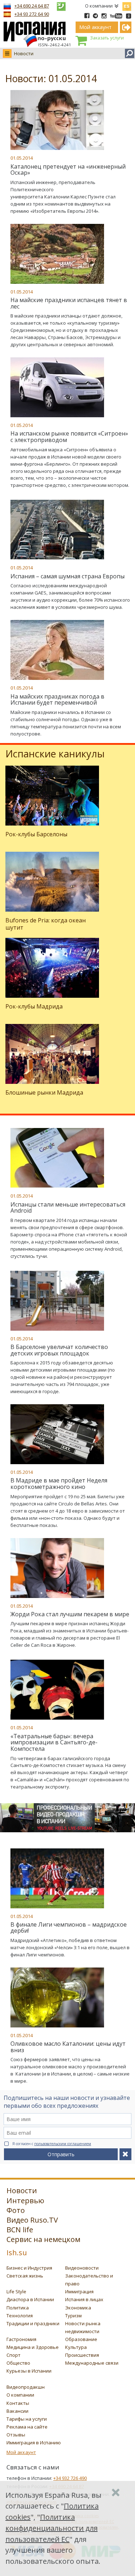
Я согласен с (52, 2144)
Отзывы (16, 2435)
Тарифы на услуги (27, 2419)
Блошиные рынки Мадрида (44, 1092)
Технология (20, 2316)
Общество (18, 2363)
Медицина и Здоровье (33, 2347)
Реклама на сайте (27, 2427)
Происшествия (82, 2355)
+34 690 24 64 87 (32, 6)
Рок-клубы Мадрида (34, 1006)
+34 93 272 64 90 (32, 14)
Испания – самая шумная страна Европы (67, 576)
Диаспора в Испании (30, 2299)
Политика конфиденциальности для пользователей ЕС (51, 2528)
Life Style (16, 2291)
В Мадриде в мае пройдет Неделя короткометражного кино (59, 1484)
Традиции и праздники (33, 2323)
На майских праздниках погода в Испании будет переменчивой (57, 700)
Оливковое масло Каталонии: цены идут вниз (68, 2047)
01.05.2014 (22, 158)
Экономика (78, 2308)
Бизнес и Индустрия (29, 2268)
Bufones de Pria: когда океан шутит (46, 924)
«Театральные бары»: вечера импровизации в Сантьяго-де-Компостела (54, 1742)
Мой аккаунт (21, 2452)
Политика (18, 2308)
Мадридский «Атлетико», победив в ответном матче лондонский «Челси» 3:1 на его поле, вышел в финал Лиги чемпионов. (70, 1947)
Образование (81, 2339)
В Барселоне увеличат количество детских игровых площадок (59, 1350)
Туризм (73, 2316)
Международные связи (92, 2363)
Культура (76, 2347)
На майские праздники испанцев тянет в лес (69, 303)
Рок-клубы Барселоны (36, 834)
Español (127, 5)
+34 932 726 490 (70, 2478)
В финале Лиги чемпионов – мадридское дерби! (69, 1928)
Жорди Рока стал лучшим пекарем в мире (70, 1614)
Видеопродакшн (26, 2387)
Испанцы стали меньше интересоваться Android (68, 1208)
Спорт (13, 2355)
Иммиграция (79, 2291)
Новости (24, 53)
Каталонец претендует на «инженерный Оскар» (68, 170)
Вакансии (17, 2411)
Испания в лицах (84, 2299)
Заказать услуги (107, 38)
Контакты (18, 2403)
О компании (99, 6)
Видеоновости (82, 2268)
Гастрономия (21, 2339)
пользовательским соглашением (63, 2144)
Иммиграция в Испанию (34, 2443)
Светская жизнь (25, 2276)
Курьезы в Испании (29, 2371)
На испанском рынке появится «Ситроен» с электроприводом (69, 437)
